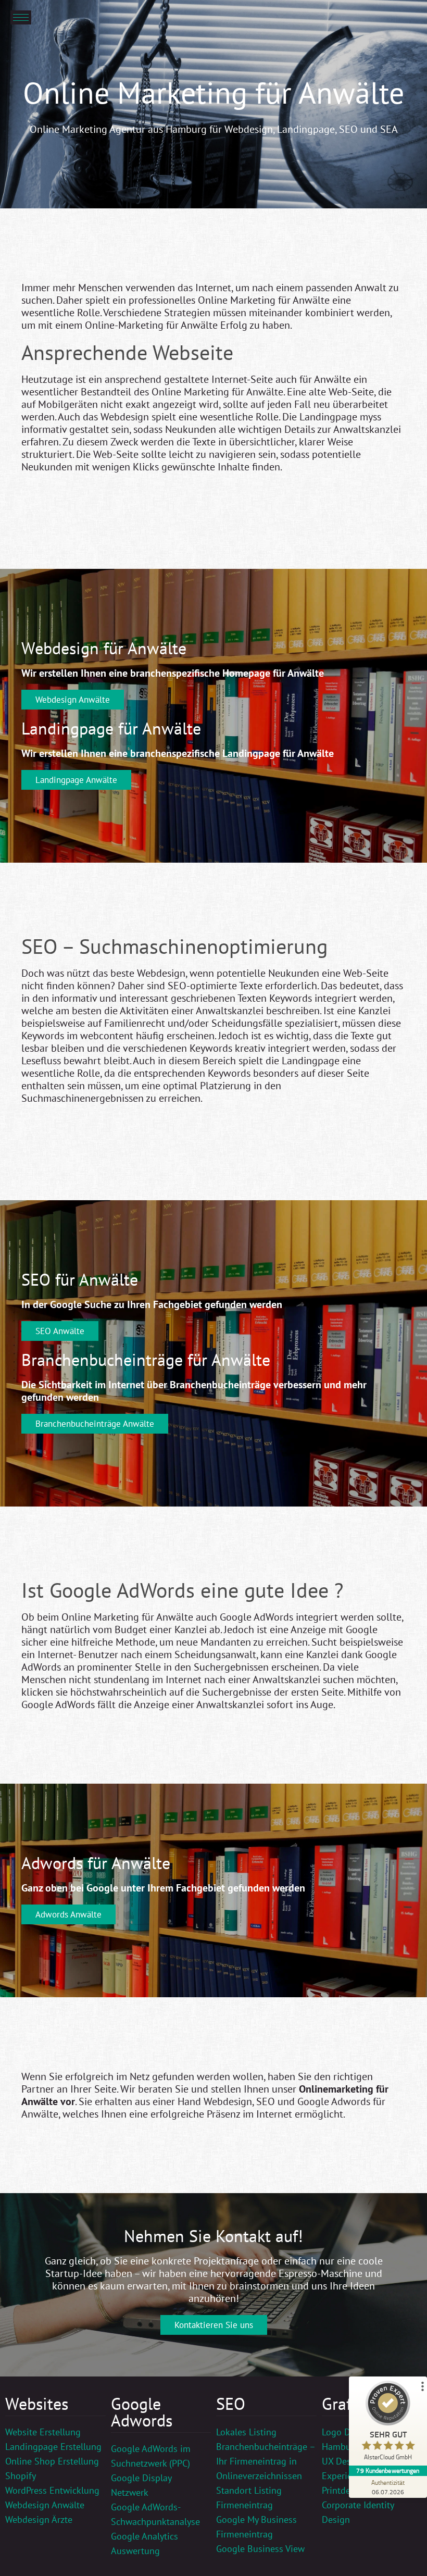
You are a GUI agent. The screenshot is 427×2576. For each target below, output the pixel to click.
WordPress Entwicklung (52, 2490)
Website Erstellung (43, 2432)
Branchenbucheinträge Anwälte (95, 1424)
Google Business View (260, 2549)
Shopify (21, 2476)
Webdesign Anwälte (73, 700)
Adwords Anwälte (68, 1914)
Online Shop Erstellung (52, 2461)
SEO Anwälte (60, 1331)
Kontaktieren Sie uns (214, 2325)
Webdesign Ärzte (39, 2519)
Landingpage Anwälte (76, 780)
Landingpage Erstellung (53, 2447)
